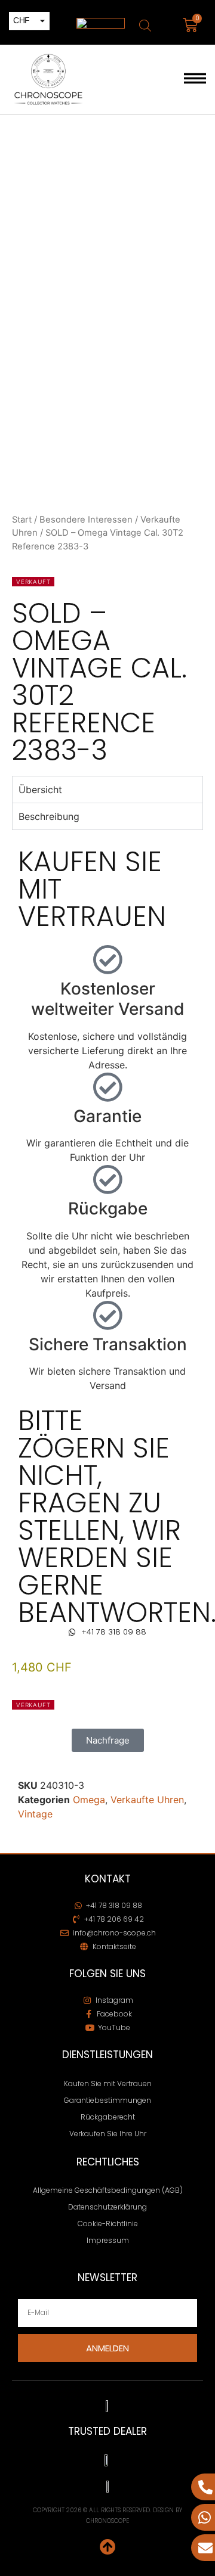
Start (22, 520)
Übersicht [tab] (40, 790)
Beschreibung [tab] (49, 816)
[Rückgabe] (107, 1179)
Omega (89, 1800)
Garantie (107, 1116)
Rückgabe (108, 1208)
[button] (195, 80)
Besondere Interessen (86, 520)
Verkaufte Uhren (147, 1800)
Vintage (35, 1814)
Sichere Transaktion (108, 1344)
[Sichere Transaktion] (107, 1315)
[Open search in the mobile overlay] (145, 25)
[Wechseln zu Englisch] (101, 24)
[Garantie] (107, 1087)
